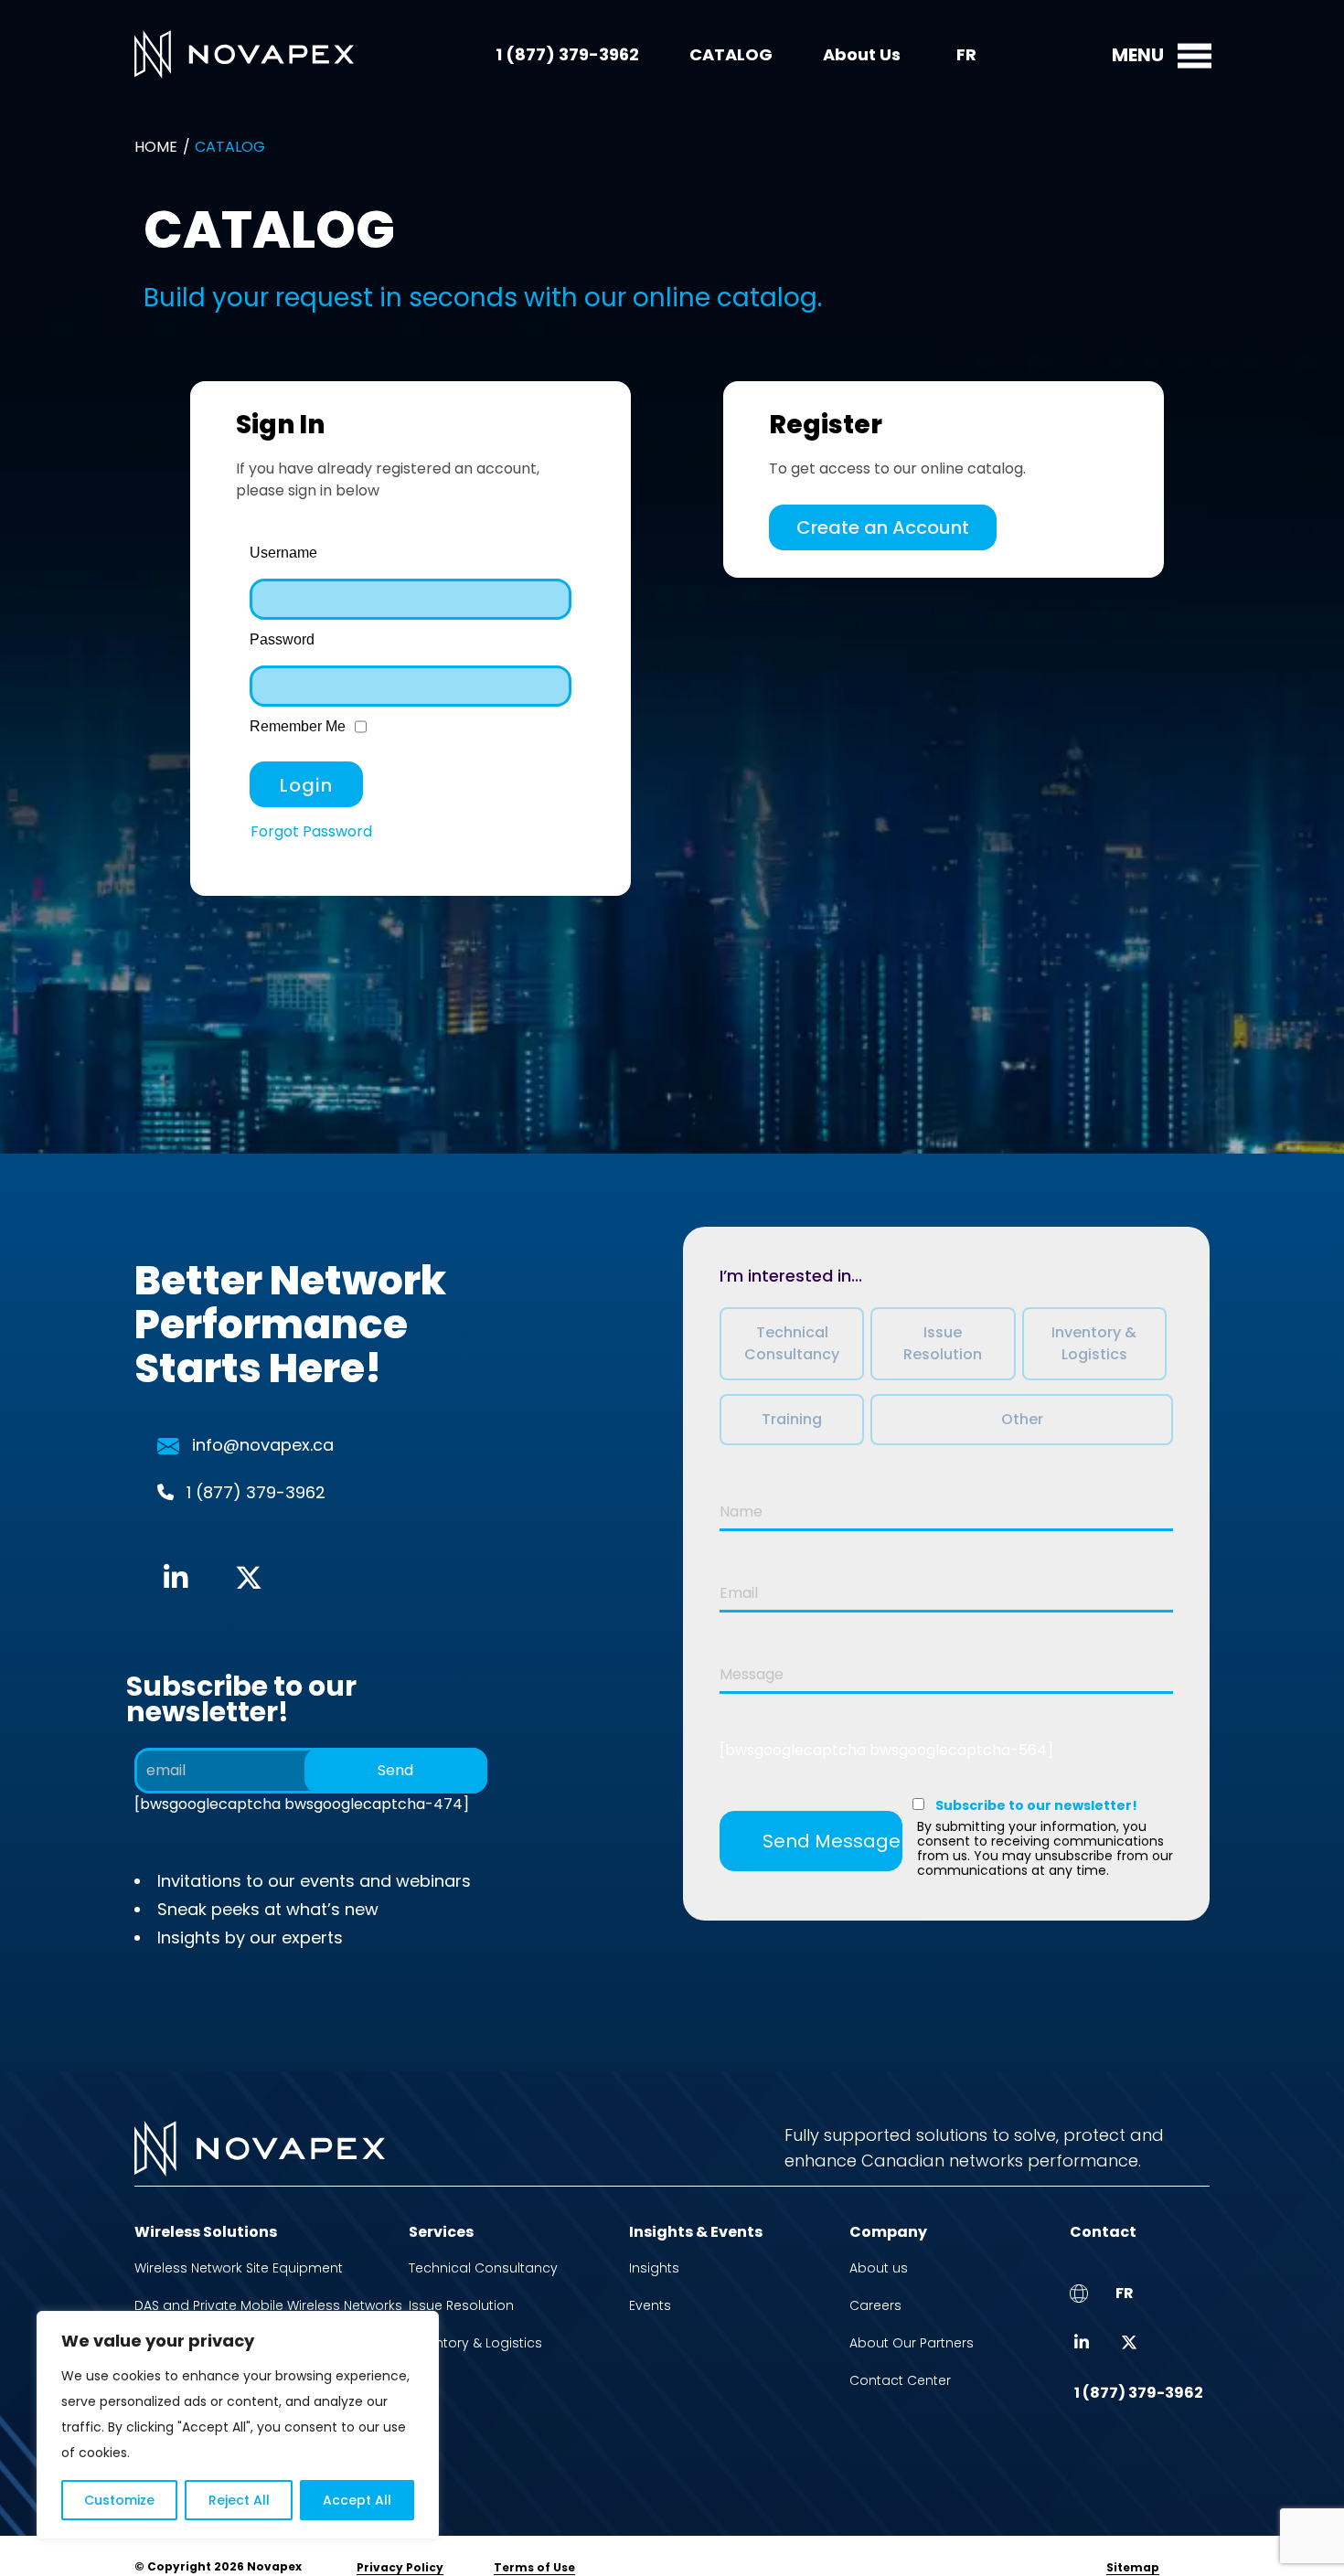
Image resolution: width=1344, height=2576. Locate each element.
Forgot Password (311, 831)
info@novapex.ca (263, 1445)
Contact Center (900, 2380)
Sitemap (1133, 2567)
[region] (238, 2425)
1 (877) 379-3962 (567, 54)
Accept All (357, 2500)
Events (650, 2305)
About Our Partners (912, 2343)
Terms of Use (534, 2567)
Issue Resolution (461, 2305)
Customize (119, 2500)
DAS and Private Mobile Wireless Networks (268, 2305)
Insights (654, 2268)
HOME (156, 147)
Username (283, 553)
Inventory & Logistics (475, 2343)
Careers (875, 2305)
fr (966, 54)
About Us (862, 54)
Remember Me (298, 726)
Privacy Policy (400, 2567)
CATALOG (731, 54)
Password (282, 639)
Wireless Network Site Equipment (239, 2268)
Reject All (239, 2500)
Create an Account (883, 527)
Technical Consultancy (483, 2268)
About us (879, 2268)
